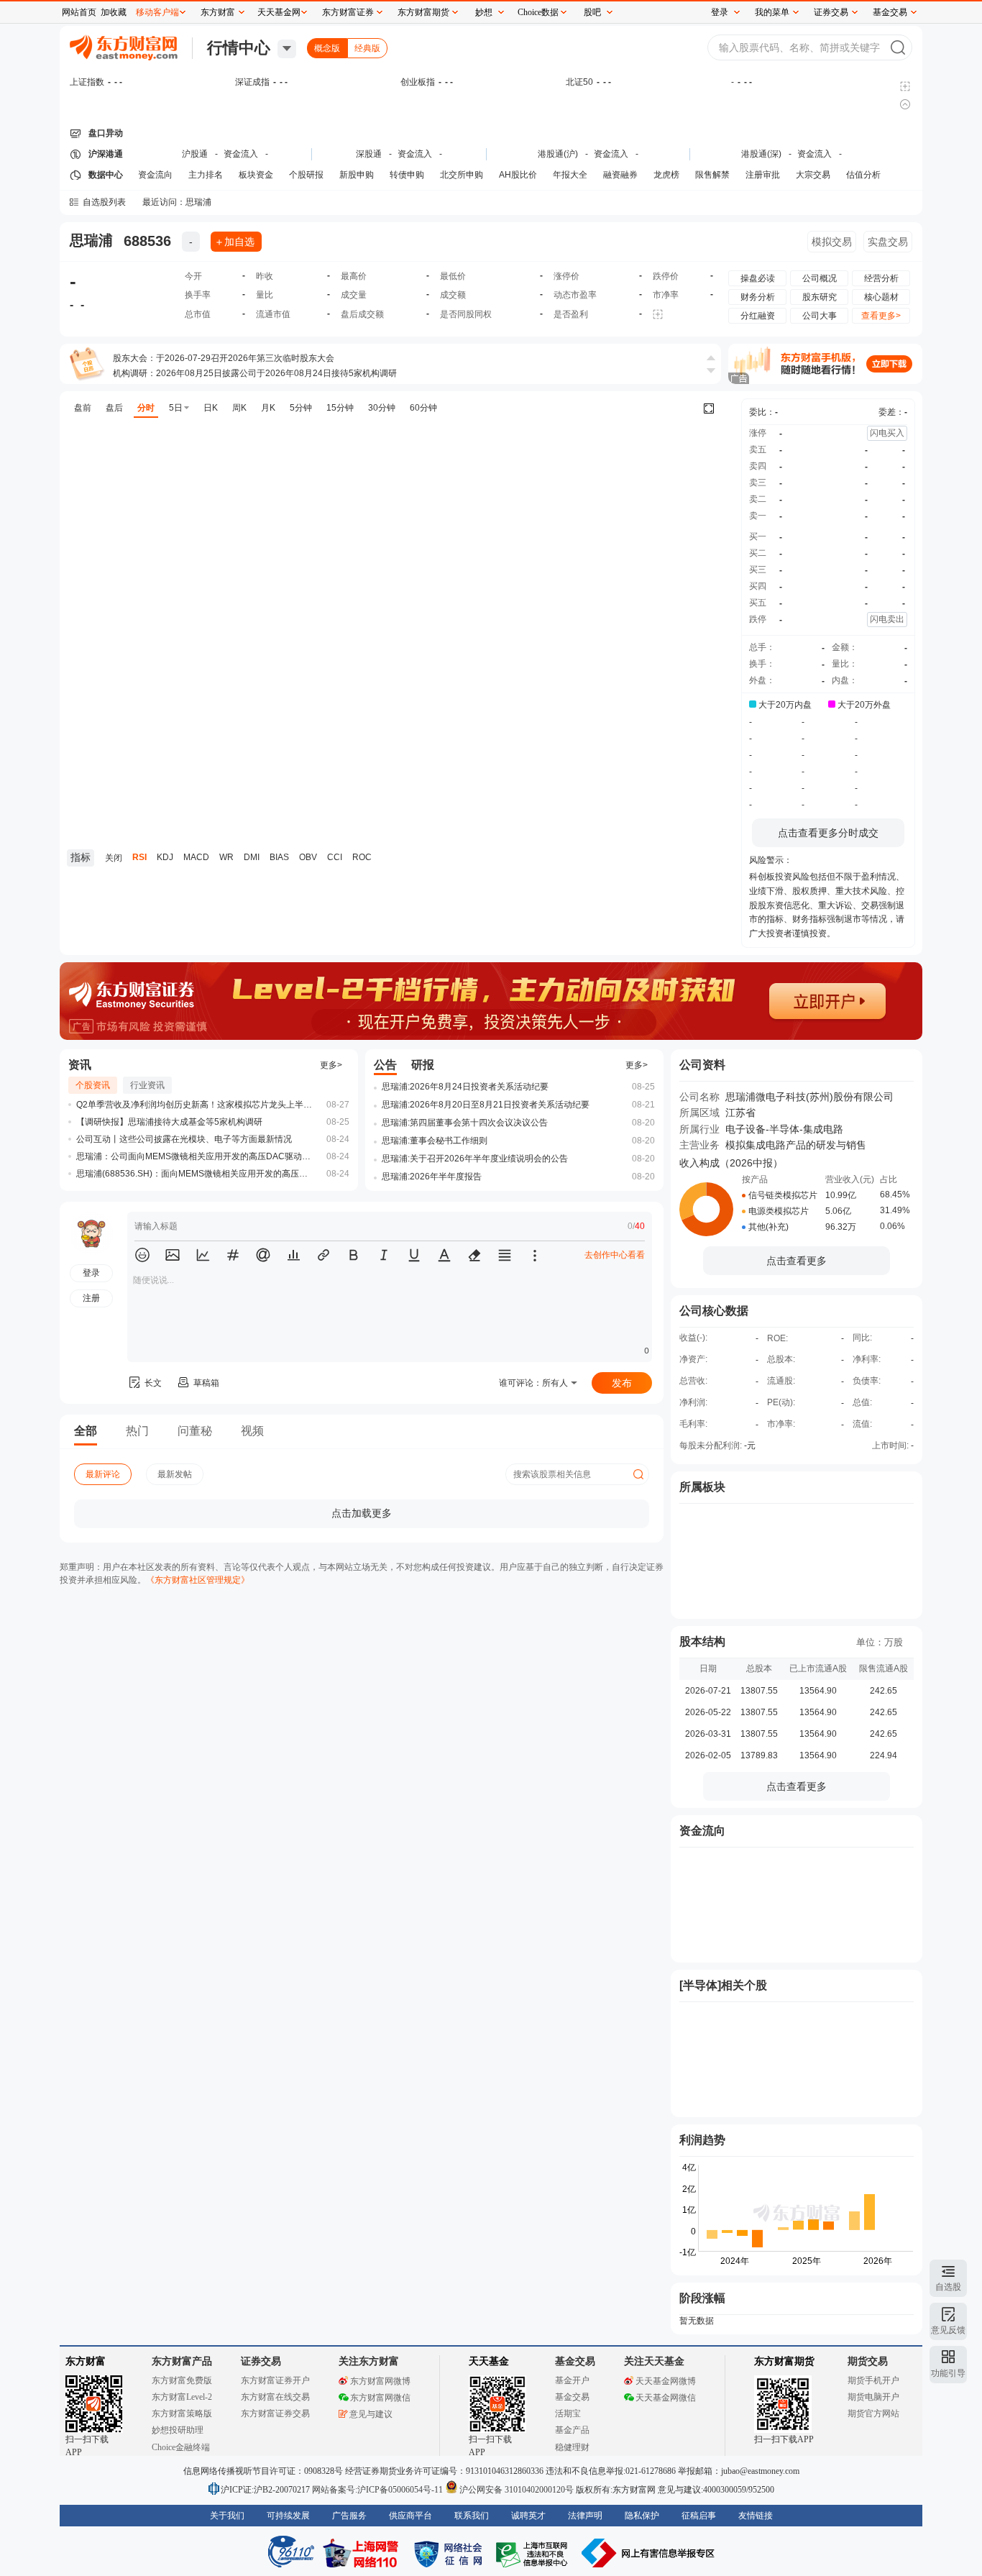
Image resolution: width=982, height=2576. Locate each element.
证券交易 (831, 12)
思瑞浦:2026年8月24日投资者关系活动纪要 (465, 1087)
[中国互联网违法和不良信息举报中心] (648, 2553)
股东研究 (820, 297)
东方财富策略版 (182, 2413)
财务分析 (758, 297)
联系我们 (472, 2516)
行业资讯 (147, 1085)
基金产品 (572, 2430)
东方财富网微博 (380, 2381)
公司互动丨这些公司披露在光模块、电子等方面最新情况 (184, 1139)
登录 (720, 12)
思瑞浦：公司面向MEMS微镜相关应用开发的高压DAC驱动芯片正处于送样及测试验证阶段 (195, 1156)
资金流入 (241, 154)
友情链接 (756, 2516)
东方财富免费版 (182, 2380)
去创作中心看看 (615, 1255)
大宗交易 (813, 175)
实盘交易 (888, 242)
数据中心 (106, 175)
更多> (331, 1065)
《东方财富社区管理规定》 (198, 1580)
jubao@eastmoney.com (760, 2471)
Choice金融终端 (181, 2447)
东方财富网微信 (380, 2398)
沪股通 (195, 154)
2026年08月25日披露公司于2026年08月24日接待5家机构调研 (276, 373)
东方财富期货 (784, 2361)
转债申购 (407, 175)
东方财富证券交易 (275, 2413)
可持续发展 (288, 2516)
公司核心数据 (714, 1311)
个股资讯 (93, 1085)
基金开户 (572, 2380)
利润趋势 (702, 2140)
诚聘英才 (528, 2516)
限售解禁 (712, 175)
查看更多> (881, 316)
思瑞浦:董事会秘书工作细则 (435, 1141)
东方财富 (86, 2361)
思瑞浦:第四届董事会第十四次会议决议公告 (465, 1123)
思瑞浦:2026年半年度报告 (432, 1177)
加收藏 (114, 12)
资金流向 (155, 175)
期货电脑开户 (873, 2397)
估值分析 (863, 175)
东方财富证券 (348, 12)
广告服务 (349, 2516)
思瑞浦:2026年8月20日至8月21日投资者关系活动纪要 (486, 1105)
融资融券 (620, 175)
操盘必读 (758, 278)
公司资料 (702, 1065)
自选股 (948, 2287)
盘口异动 (106, 133)
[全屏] (709, 408)
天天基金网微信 (666, 2398)
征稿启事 (699, 2516)
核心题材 (881, 297)
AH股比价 (518, 175)
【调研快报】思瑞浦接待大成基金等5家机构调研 (169, 1122)
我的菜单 (772, 12)
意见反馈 (948, 2330)
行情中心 (239, 48)
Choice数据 (538, 12)
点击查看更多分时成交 (828, 833)
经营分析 (881, 278)
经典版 (367, 48)
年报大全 (570, 175)
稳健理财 (572, 2447)
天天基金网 (279, 12)
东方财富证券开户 (275, 2380)
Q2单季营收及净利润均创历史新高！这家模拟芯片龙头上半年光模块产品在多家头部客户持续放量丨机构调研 (195, 1105)
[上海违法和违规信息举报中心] (534, 2553)
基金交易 (572, 2397)
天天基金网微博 (666, 2381)
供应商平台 (410, 2516)
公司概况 (820, 278)
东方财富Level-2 (182, 2397)
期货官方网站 (873, 2413)
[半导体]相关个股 (723, 1985)
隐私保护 (642, 2516)
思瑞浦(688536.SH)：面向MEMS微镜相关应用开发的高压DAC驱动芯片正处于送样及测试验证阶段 (195, 1174)
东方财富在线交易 (275, 2397)
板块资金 (256, 175)
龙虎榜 (666, 175)
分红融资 (758, 316)
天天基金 (489, 2361)
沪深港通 (106, 154)
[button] (142, 1255)
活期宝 (568, 2413)
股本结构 (702, 1641)
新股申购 (357, 175)
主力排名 (206, 175)
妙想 (484, 12)
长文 (153, 1383)
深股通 (369, 154)
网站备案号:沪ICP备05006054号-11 (378, 2490)
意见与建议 (371, 2414)
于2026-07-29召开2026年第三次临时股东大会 (245, 358)
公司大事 (820, 316)
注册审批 (763, 175)
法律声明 (585, 2516)
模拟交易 (832, 242)
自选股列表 (104, 202)
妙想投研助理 (178, 2430)
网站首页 (79, 12)
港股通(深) (761, 154)
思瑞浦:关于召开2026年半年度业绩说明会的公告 (475, 1159)
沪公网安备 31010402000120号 (517, 2490)
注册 (91, 1298)
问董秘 (195, 1431)
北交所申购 (462, 175)
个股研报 (306, 175)
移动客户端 (157, 12)
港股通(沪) (558, 154)
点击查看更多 (797, 1261)
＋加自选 (234, 242)
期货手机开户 (873, 2380)
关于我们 (227, 2516)
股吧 (592, 12)
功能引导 (948, 2373)
